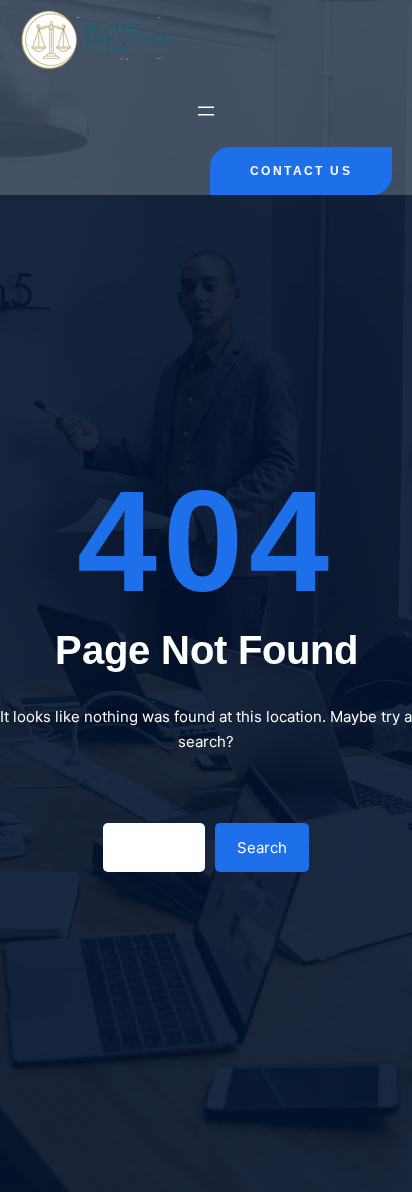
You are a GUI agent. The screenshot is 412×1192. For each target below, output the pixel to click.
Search (262, 847)
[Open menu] (206, 111)
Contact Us (301, 171)
